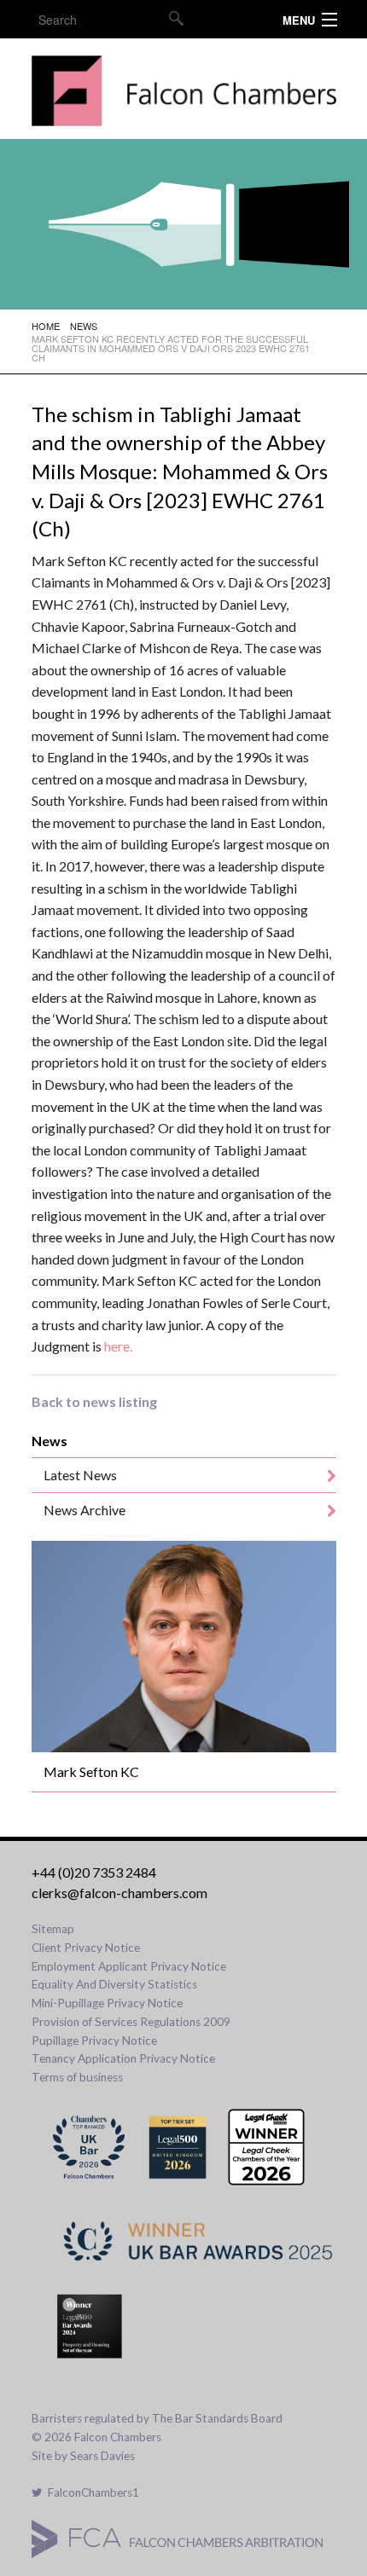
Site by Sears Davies (83, 2456)
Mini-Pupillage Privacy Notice (107, 2003)
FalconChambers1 (91, 2492)
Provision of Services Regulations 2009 (131, 2022)
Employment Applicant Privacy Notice (129, 1966)
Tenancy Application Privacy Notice (123, 2058)
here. (118, 1346)
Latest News (80, 1475)
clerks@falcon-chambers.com (119, 1893)
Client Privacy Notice (86, 1948)
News (84, 326)
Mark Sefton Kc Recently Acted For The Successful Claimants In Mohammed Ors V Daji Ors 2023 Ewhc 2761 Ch (171, 348)
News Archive (84, 1510)
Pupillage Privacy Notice (94, 2041)
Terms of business (77, 2077)
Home (46, 326)
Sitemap (53, 1929)
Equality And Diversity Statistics (114, 1984)
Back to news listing (94, 1401)
